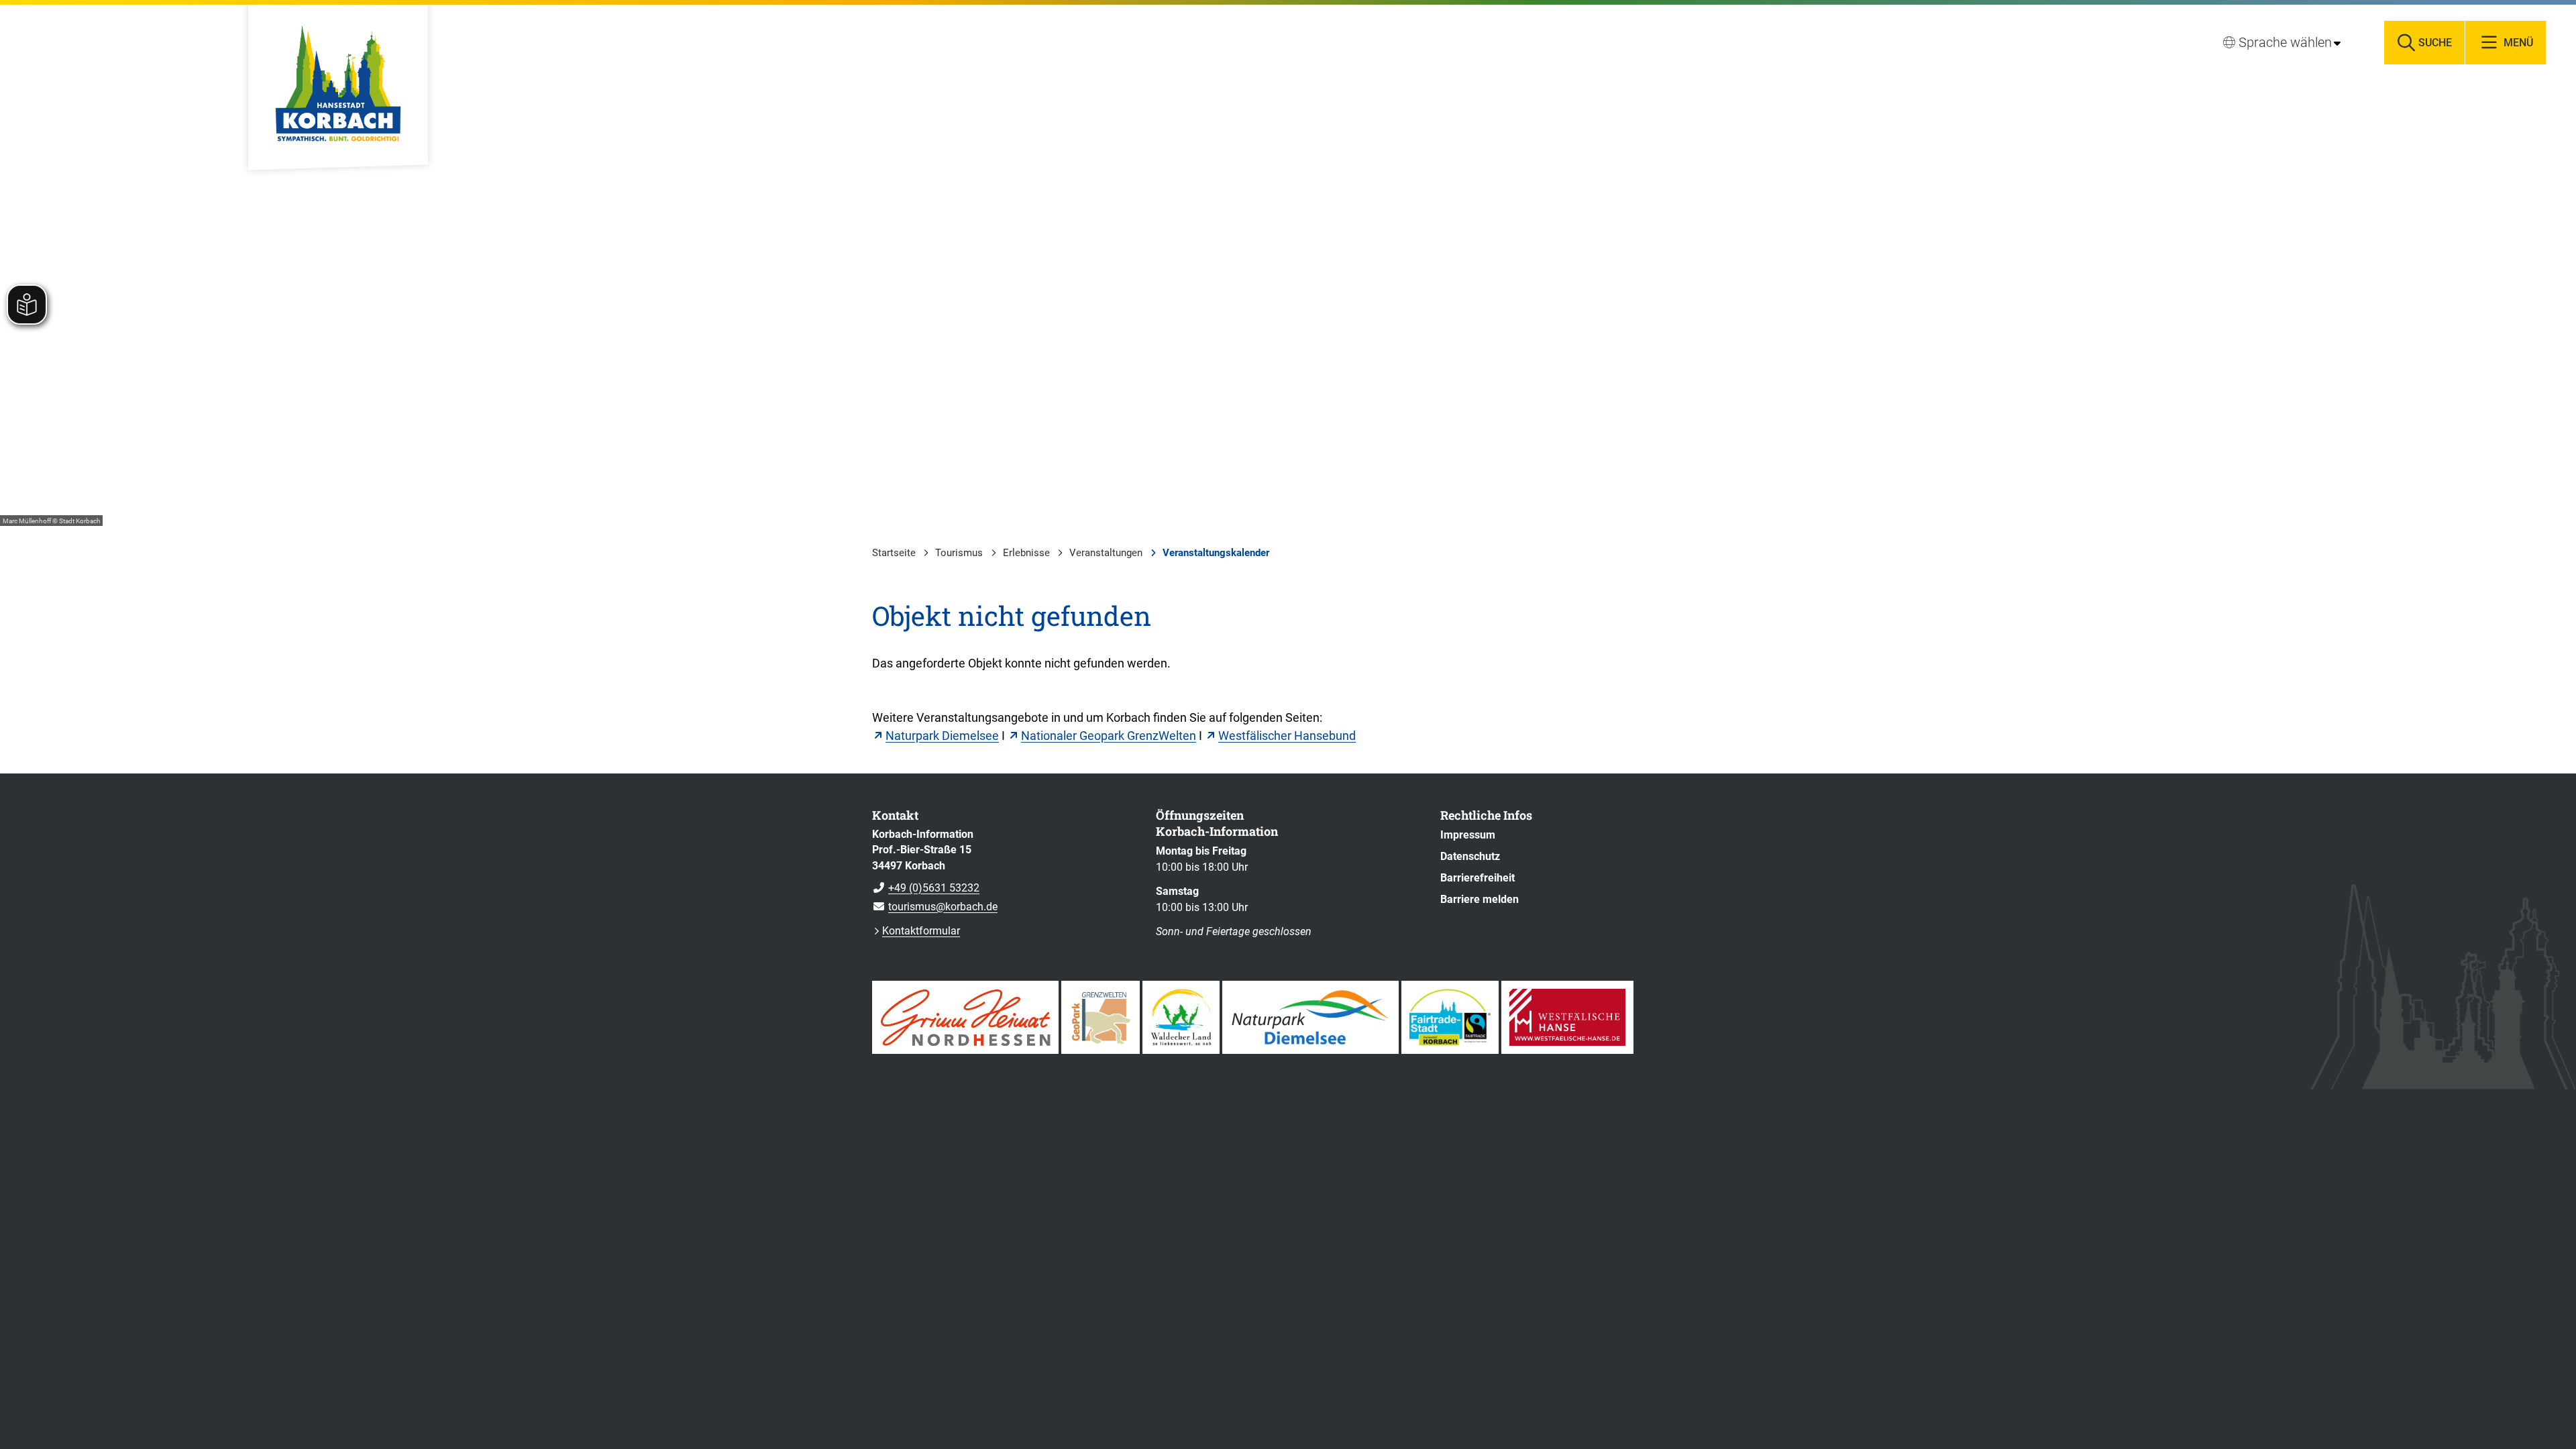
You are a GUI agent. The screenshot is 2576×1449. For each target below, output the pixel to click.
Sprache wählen (2285, 42)
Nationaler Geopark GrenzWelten (1109, 736)
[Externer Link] (965, 1017)
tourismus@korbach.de (935, 907)
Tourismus (959, 553)
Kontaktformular (921, 931)
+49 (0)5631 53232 (926, 888)
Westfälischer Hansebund (1287, 736)
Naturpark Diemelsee (942, 736)
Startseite (894, 553)
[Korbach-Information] (1004, 871)
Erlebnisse (1026, 553)
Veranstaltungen (1106, 553)
